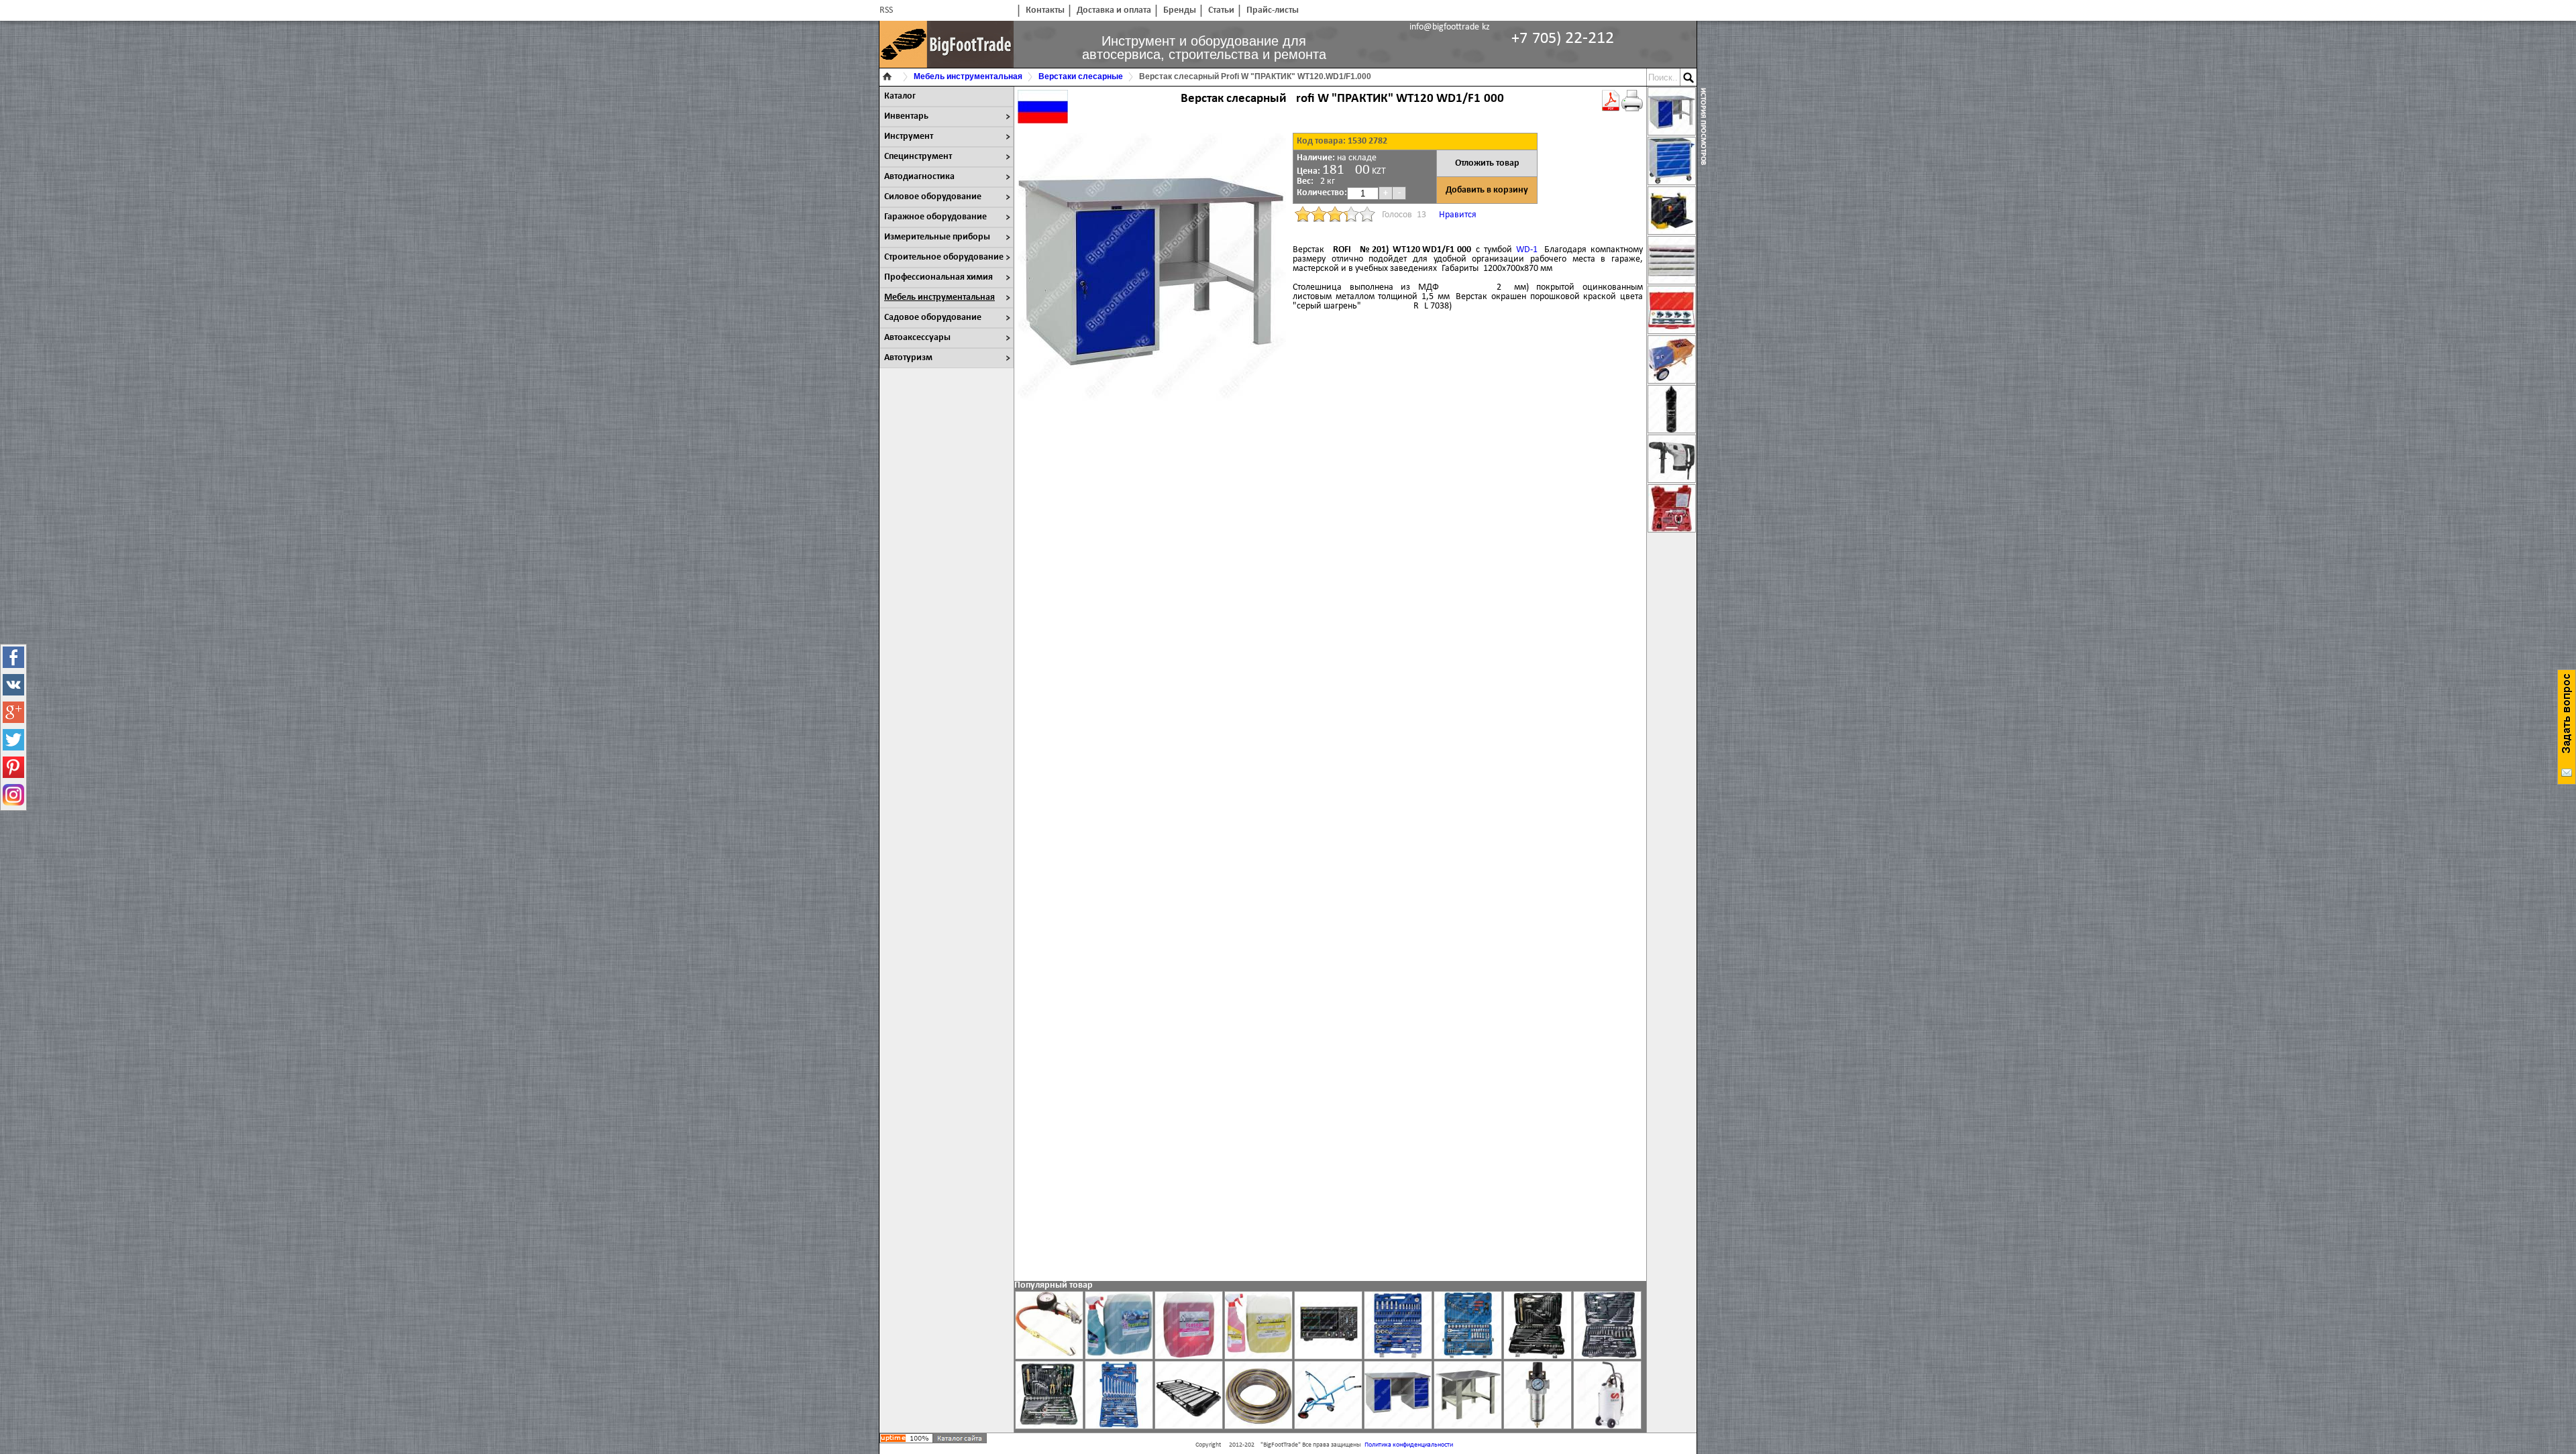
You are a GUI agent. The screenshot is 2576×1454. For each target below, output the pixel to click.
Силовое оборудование (933, 197)
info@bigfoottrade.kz (1450, 27)
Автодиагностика (919, 177)
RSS (886, 10)
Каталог (900, 96)
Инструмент (909, 136)
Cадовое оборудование (933, 318)
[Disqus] (1330, 597)
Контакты (1045, 10)
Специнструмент (918, 157)
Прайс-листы (1273, 10)
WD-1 (1527, 250)
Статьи (1221, 10)
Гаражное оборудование (935, 217)
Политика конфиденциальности (1409, 1445)
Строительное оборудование (944, 257)
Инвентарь (906, 116)
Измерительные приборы (937, 237)
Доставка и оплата (1114, 10)
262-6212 (1563, 39)
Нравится (1458, 215)
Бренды (1180, 10)
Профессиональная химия (938, 277)
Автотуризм (908, 358)
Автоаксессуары (917, 338)
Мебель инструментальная (940, 297)
